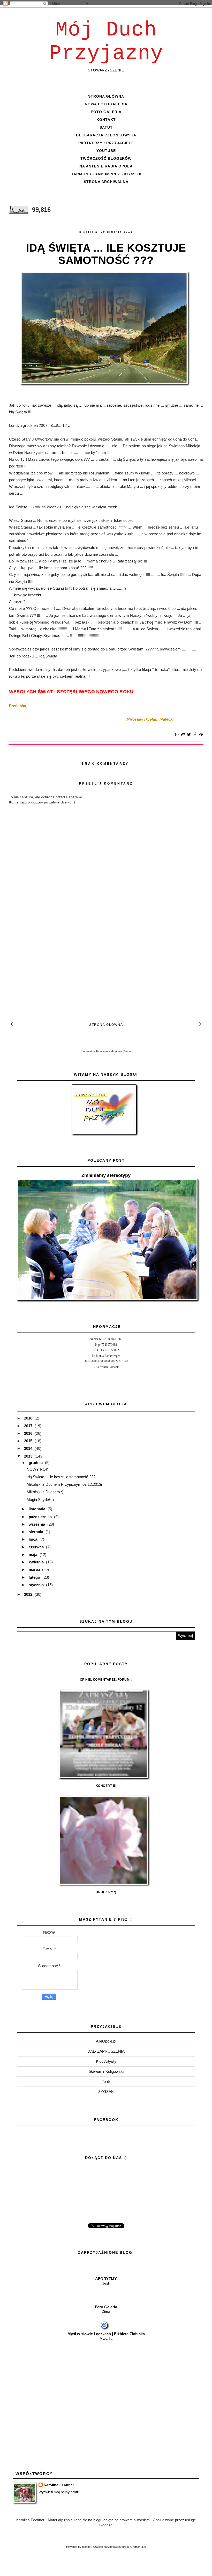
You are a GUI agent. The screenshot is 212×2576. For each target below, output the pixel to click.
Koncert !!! (106, 1786)
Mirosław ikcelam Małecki (150, 719)
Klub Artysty (106, 2061)
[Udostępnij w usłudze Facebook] (195, 735)
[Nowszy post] (12, 1024)
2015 (29, 1441)
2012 (29, 1594)
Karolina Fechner (59, 2485)
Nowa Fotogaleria (106, 104)
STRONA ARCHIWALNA (106, 182)
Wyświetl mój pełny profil (59, 2492)
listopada (37, 1509)
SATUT (106, 127)
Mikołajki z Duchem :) (45, 1492)
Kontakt (106, 120)
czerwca (37, 1547)
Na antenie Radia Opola (106, 166)
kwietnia (37, 1562)
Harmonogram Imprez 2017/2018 (106, 174)
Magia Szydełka (40, 1500)
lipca (33, 1539)
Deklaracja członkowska (106, 135)
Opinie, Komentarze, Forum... (106, 1680)
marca (35, 1569)
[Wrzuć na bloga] (183, 735)
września (37, 1524)
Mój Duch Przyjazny (106, 42)
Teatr (106, 2081)
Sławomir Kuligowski (106, 2071)
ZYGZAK (106, 2092)
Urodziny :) (106, 1892)
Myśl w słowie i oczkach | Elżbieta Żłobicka (106, 2334)
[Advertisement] (106, 956)
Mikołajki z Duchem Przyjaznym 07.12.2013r (65, 1484)
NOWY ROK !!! (40, 1469)
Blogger (105, 2525)
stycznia (37, 1585)
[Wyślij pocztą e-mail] (177, 735)
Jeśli (106, 2283)
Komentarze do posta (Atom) (113, 1051)
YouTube (106, 151)
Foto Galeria (106, 112)
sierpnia (36, 1532)
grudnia (36, 1463)
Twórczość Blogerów (106, 158)
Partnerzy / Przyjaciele (106, 143)
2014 (29, 1448)
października (41, 1517)
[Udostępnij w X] (189, 735)
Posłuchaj (18, 706)
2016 (29, 1433)
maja (33, 1554)
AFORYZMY (106, 2279)
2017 (29, 1426)
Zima (106, 2311)
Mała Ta (106, 2338)
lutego (35, 1577)
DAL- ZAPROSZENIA (106, 2051)
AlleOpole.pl (106, 2041)
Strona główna (106, 96)
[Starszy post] (200, 1024)
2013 (29, 1456)
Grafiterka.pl (138, 2547)
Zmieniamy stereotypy (106, 1175)
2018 (29, 1418)
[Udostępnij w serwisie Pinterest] (201, 735)
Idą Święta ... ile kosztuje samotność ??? (106, 254)
